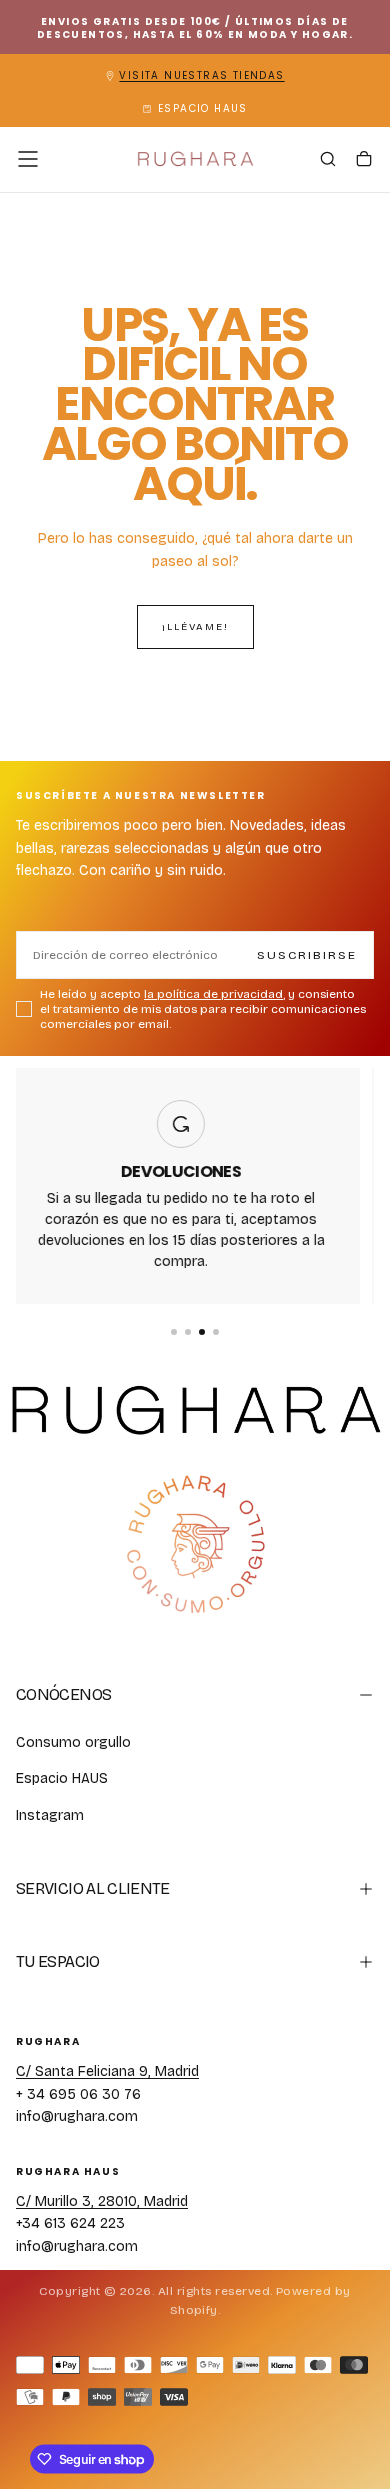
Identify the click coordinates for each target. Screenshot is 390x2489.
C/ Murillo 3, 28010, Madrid (102, 2201)
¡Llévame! (195, 627)
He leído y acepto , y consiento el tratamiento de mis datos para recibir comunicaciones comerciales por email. (203, 1009)
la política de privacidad (213, 994)
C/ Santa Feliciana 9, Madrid (107, 2071)
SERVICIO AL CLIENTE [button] (93, 1888)
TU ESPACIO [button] (58, 1961)
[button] (28, 159)
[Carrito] (364, 161)
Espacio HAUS (62, 1778)
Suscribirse (307, 955)
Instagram (50, 1815)
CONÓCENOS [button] (63, 1694)
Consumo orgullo (73, 1742)
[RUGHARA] (195, 1545)
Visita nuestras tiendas (201, 75)
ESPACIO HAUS (203, 108)
